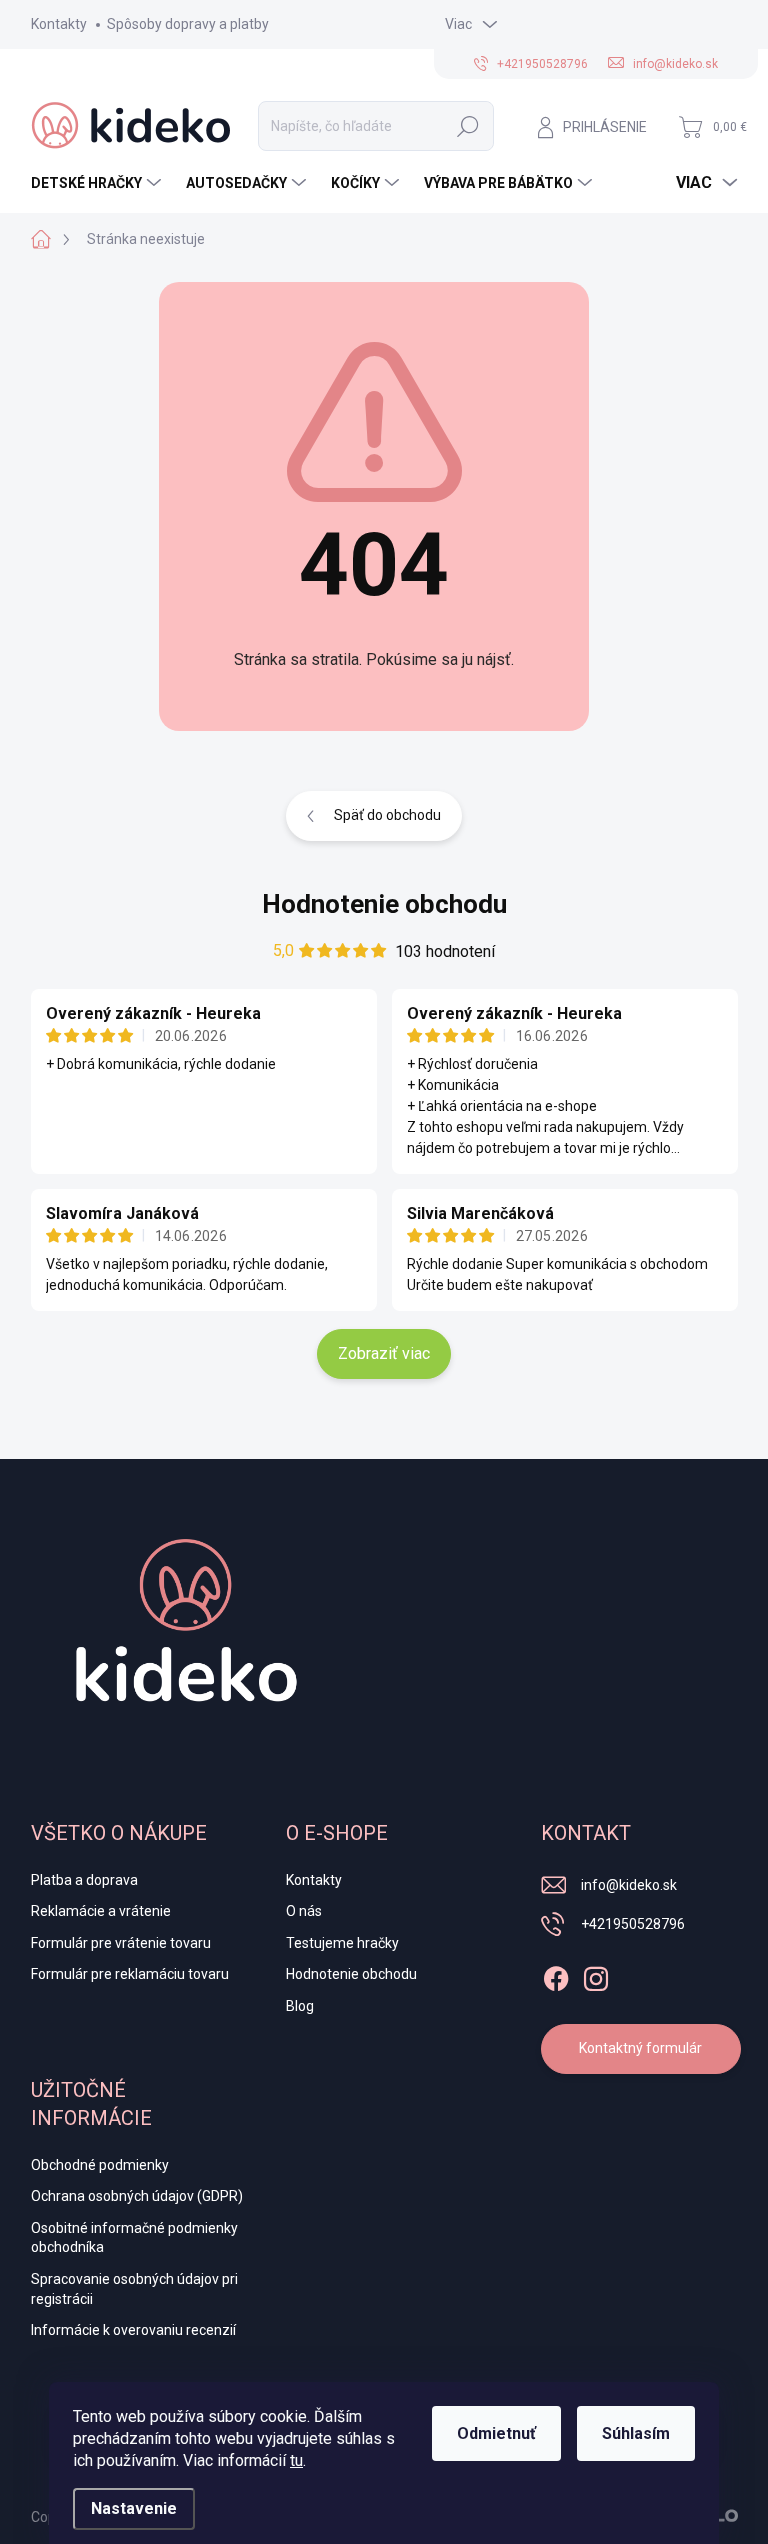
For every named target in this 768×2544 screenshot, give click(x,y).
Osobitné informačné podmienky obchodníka (134, 2238)
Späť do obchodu (387, 815)
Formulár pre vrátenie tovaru (121, 1943)
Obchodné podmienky (100, 2165)
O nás (304, 1911)
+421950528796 (633, 1924)
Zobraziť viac (384, 1353)
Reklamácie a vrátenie (101, 1911)
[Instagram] (596, 1975)
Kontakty (59, 24)
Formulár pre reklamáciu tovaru (130, 1974)
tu (296, 2460)
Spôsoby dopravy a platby (188, 24)
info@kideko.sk (629, 1885)
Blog (300, 2006)
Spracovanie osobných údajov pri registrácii (134, 2289)
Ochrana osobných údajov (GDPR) (137, 2196)
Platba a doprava (84, 1880)
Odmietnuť (496, 2433)
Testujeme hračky (342, 1943)
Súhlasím (636, 2433)
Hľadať (468, 126)
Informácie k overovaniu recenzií (133, 2330)
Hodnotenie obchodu (384, 904)
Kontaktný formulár (640, 2048)
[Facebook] (556, 1975)
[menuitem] (98, 183)
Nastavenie (134, 2508)
